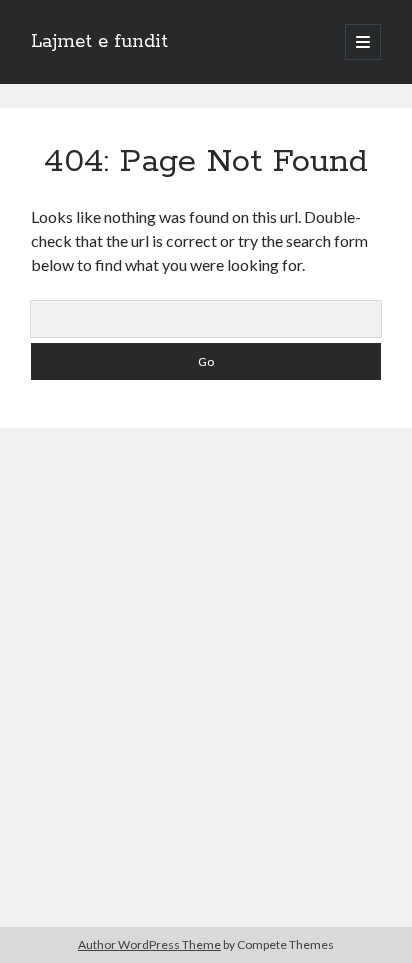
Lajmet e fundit (99, 42)
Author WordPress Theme (149, 944)
